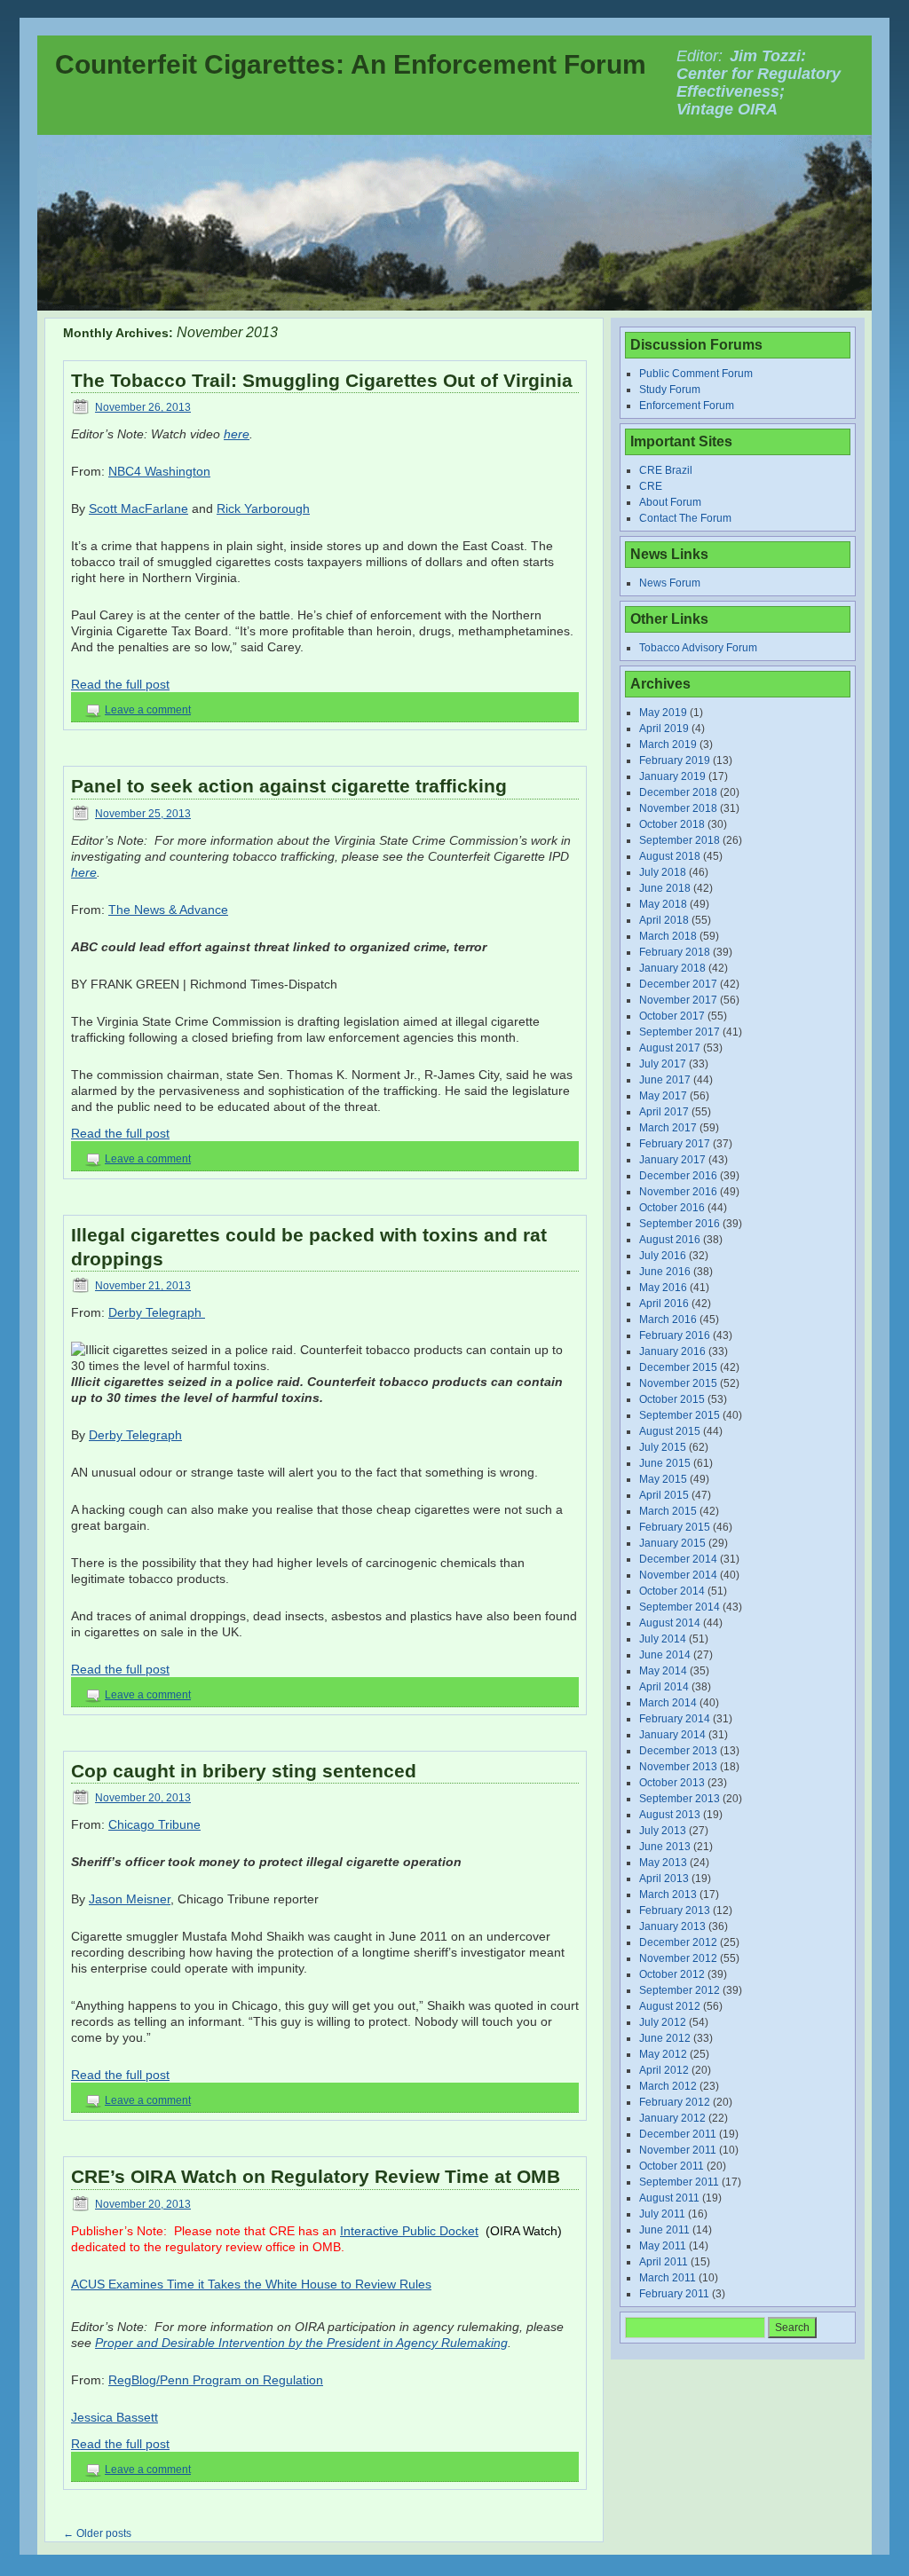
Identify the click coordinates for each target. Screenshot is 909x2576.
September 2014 (680, 1607)
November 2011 (678, 2150)
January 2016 (672, 1351)
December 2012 (678, 1942)
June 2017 (665, 1080)
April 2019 (664, 729)
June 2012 (665, 2038)
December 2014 (678, 1559)
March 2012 (668, 2086)
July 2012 (663, 2022)
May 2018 (663, 904)
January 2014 (672, 1735)
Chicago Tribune (154, 1824)
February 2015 (675, 1527)
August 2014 (670, 1623)
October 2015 (672, 1399)
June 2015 (665, 1463)
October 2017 (672, 1016)
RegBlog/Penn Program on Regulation (216, 2380)
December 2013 (678, 1751)
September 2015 (680, 1415)
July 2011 (662, 2214)
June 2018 (665, 888)
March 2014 (668, 1703)
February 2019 (675, 760)
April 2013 (664, 1879)
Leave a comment (148, 710)
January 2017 (672, 1160)
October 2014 (672, 1591)
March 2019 (668, 744)
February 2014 (675, 1719)
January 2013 (672, 1926)
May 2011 (663, 2246)
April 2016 (664, 1304)
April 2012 (664, 2070)
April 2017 (664, 1112)
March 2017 (668, 1128)
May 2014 (663, 1671)
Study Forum (670, 390)
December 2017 (678, 984)
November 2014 (678, 1575)
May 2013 (663, 1863)
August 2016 (670, 1240)
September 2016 (680, 1224)
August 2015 (670, 1431)
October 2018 (672, 824)
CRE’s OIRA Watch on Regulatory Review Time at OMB (316, 2176)
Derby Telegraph (157, 1312)
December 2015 (678, 1367)
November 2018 (678, 808)
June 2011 (664, 2230)
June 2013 (665, 1847)
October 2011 (672, 2166)
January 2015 (672, 1543)
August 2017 (670, 1048)
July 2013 (663, 1831)
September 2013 (680, 1799)
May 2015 (663, 1479)
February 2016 (675, 1335)
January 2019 (672, 776)
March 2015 (668, 1511)
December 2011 (678, 2134)
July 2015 (663, 1447)
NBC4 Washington (159, 471)
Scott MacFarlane (138, 508)
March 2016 (668, 1320)
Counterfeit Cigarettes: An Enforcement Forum (351, 64)
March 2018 (668, 936)
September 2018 (680, 840)
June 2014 (665, 1655)
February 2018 (675, 952)
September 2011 (679, 2182)
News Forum (670, 583)
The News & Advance (168, 910)
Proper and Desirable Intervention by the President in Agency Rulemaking (301, 2343)
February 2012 (675, 2102)
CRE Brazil (666, 470)
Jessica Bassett (115, 2417)
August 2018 (670, 856)
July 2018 (663, 872)
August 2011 (669, 2198)
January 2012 (672, 2118)
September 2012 (680, 1990)
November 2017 (678, 1000)
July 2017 (663, 1064)
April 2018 (664, 920)
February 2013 (675, 1910)
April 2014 (664, 1687)
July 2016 (663, 1256)
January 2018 (672, 968)
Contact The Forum (685, 518)
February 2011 (674, 2294)
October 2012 (672, 1974)
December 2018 (678, 792)
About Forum (670, 502)
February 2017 (675, 1144)
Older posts (97, 2533)
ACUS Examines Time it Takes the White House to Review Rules (251, 2284)
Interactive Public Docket (409, 2231)
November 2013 (678, 1767)
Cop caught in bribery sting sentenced (244, 1771)
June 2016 (665, 1272)
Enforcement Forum (687, 406)
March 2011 (668, 2278)
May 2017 (663, 1096)
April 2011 (664, 2262)
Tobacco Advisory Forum (698, 648)
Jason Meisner (130, 1899)
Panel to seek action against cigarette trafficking (289, 786)
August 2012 (670, 2006)
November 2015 (678, 1383)
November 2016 (678, 1192)
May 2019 (663, 713)
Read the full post (120, 684)
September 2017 (680, 1032)
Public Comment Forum (696, 374)
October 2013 (672, 1783)
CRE (651, 486)
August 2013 (670, 1815)
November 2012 (678, 1958)
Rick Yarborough (263, 508)
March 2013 (668, 1895)
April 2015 (664, 1495)
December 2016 (678, 1176)
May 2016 (663, 1288)
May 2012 (663, 2054)
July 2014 (663, 1639)
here (237, 434)
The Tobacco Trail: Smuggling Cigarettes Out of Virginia (322, 380)
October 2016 (672, 1208)
